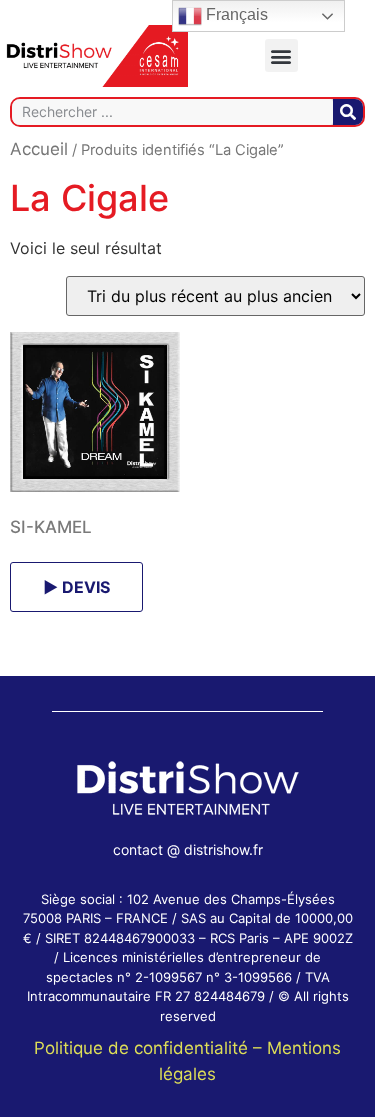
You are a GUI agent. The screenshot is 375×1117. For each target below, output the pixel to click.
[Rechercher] (348, 112)
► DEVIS (76, 587)
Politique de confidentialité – (150, 1048)
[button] (281, 55)
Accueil (39, 149)
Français (235, 14)
